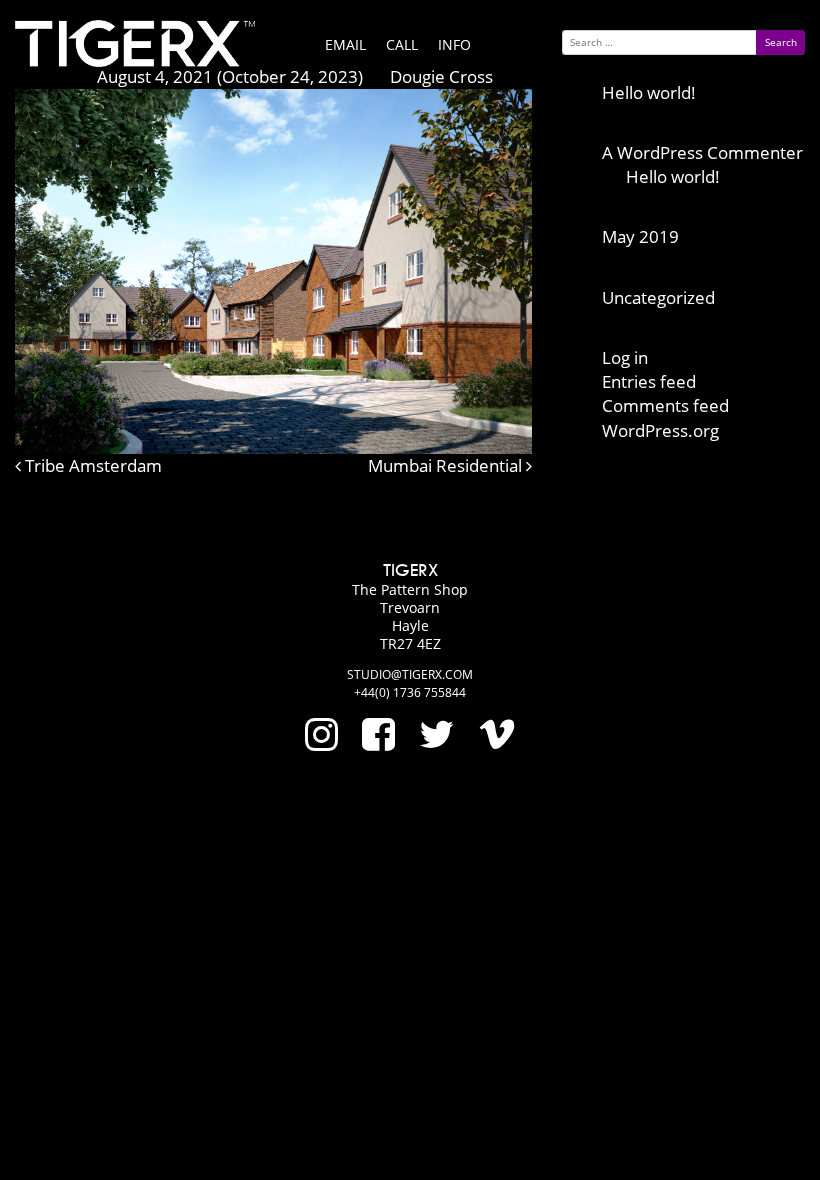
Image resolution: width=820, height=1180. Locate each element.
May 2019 (640, 236)
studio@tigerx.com (410, 674)
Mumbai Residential (447, 465)
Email (345, 44)
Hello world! (649, 92)
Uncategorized (658, 297)
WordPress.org (660, 430)
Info (454, 44)
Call (402, 44)
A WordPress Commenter (702, 152)
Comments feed (665, 405)
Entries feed (649, 381)
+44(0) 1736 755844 (410, 692)
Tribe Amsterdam (91, 465)
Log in (625, 357)
